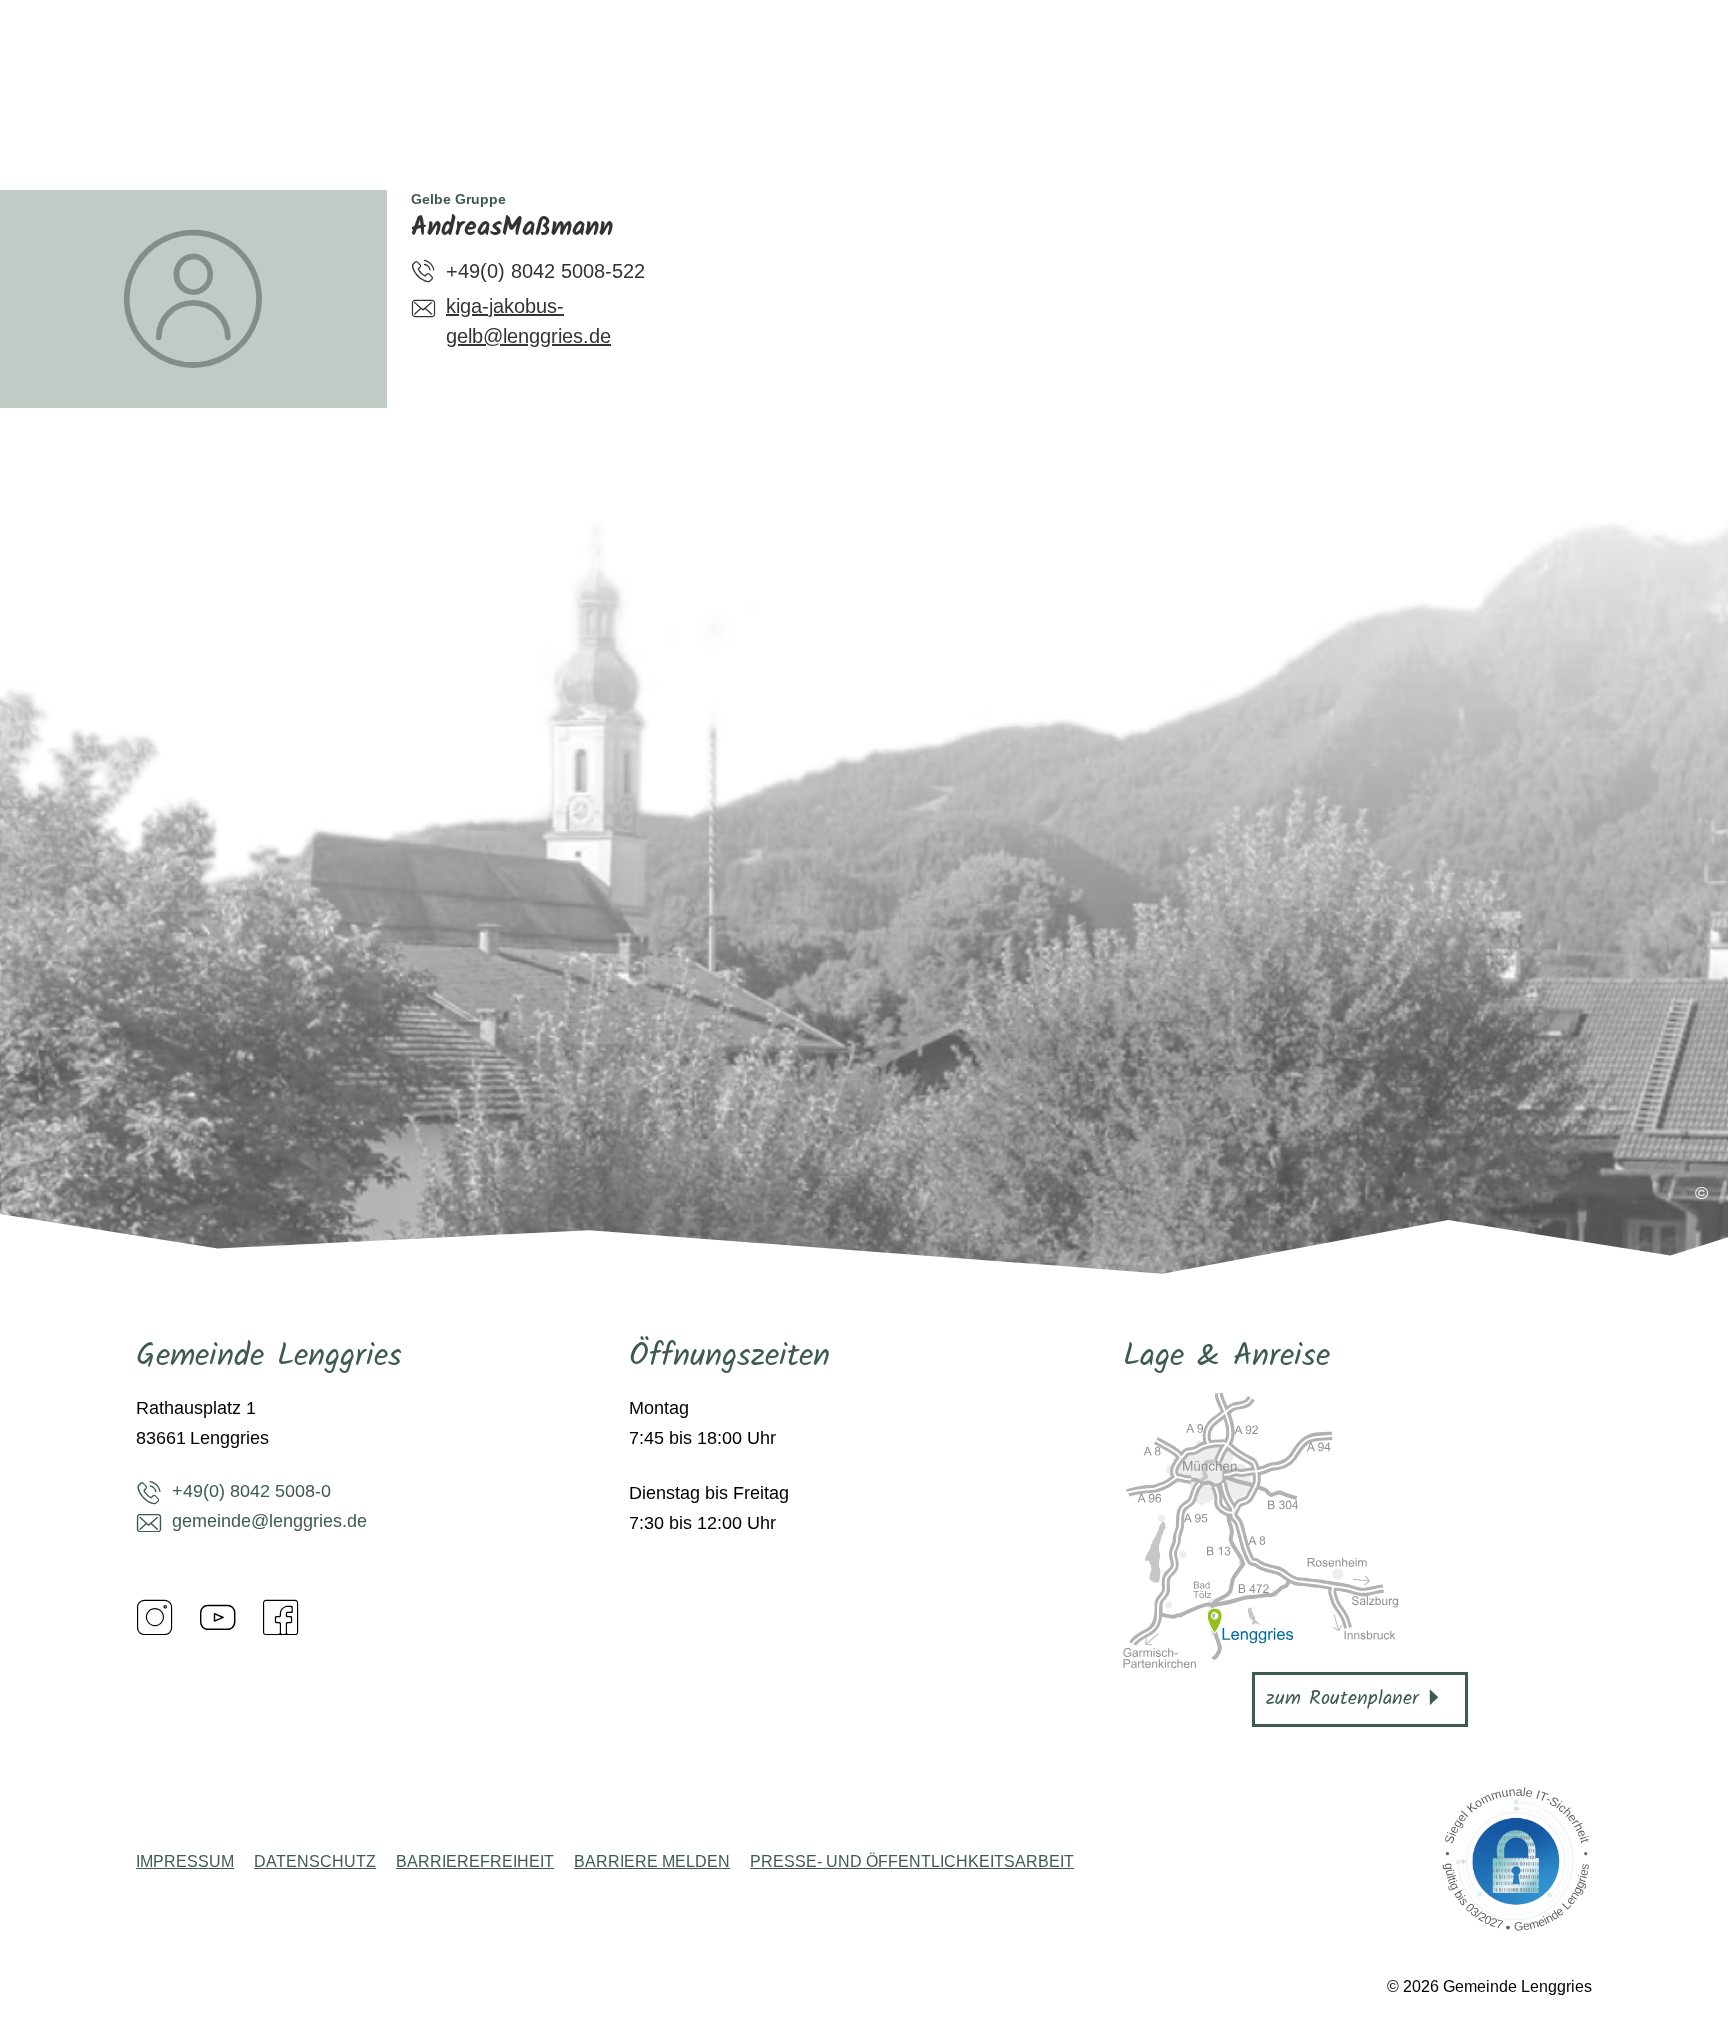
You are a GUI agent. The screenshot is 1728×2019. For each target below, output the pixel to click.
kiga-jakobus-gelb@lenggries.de (528, 321)
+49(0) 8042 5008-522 (545, 271)
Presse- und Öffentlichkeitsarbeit (912, 1862)
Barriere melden (652, 1862)
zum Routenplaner (1342, 1699)
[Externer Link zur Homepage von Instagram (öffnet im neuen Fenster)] (155, 1617)
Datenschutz (315, 1862)
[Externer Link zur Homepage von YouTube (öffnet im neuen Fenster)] (218, 1617)
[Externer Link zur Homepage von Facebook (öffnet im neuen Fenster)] (281, 1617)
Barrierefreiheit (475, 1862)
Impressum (185, 1862)
